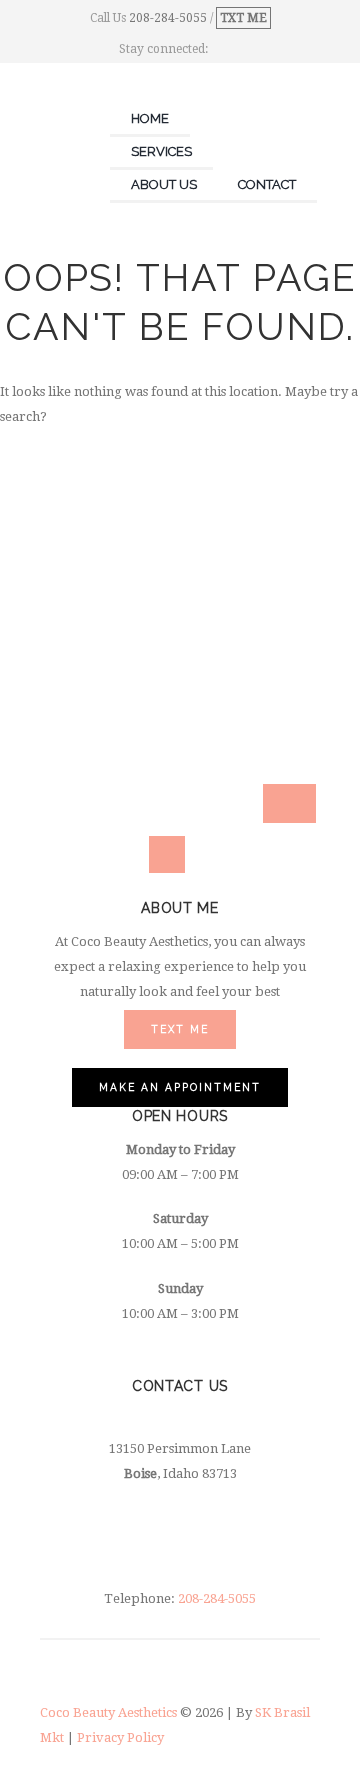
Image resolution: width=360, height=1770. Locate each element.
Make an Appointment (152, 793)
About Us (164, 184)
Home (150, 118)
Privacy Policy (120, 1737)
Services (161, 151)
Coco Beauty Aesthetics (110, 1712)
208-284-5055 (169, 18)
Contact (267, 184)
